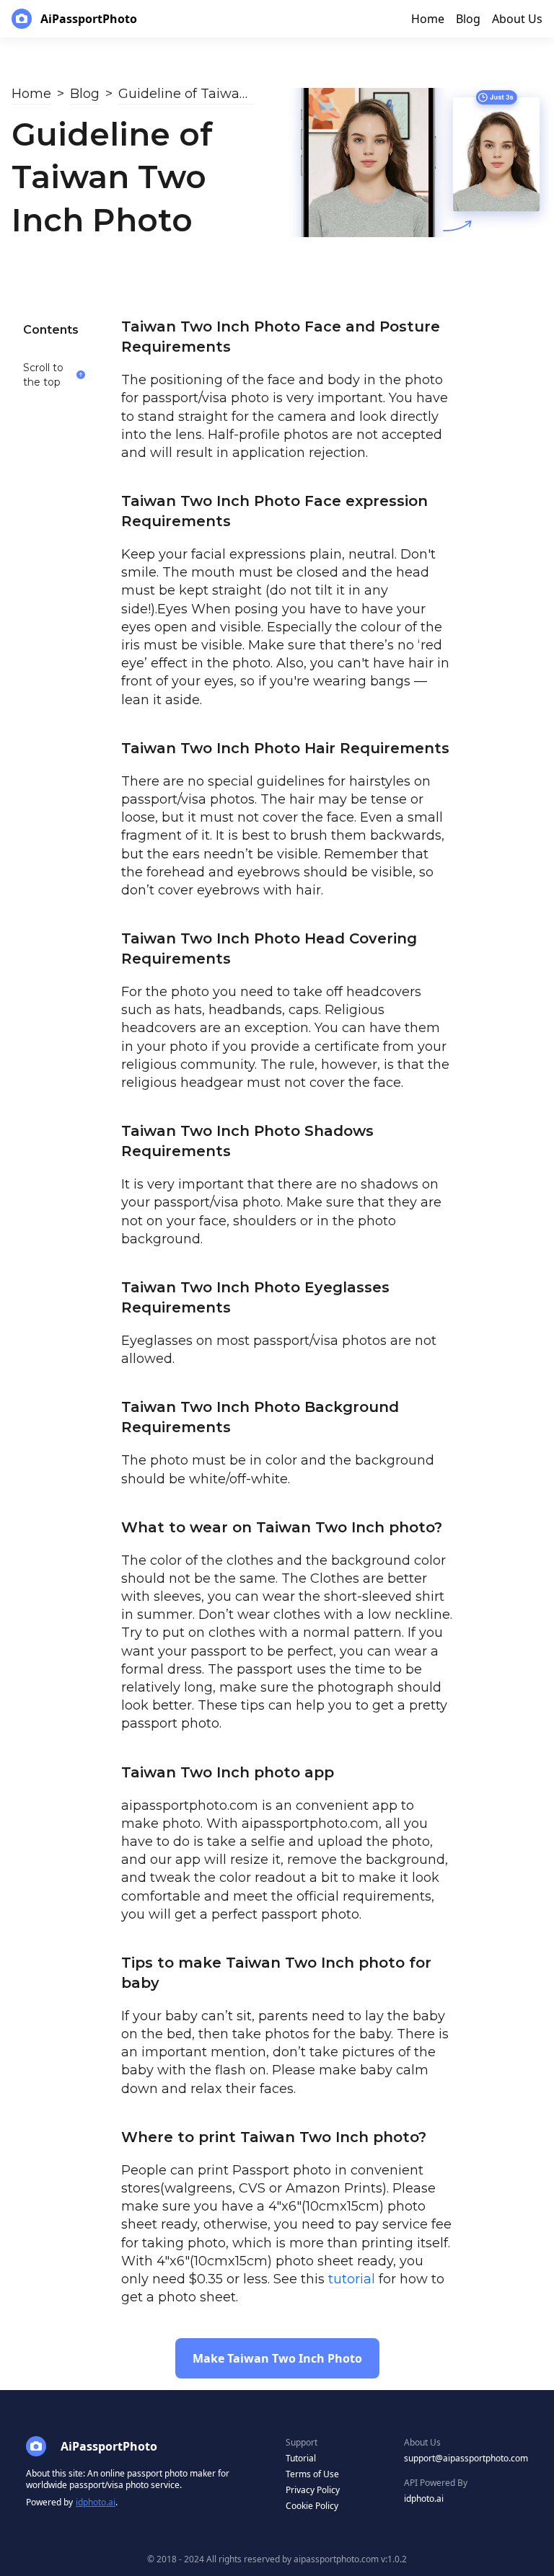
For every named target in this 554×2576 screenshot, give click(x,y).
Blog (85, 94)
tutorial (352, 2279)
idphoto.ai (96, 2502)
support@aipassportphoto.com (466, 2458)
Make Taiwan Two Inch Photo (277, 2358)
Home (31, 94)
